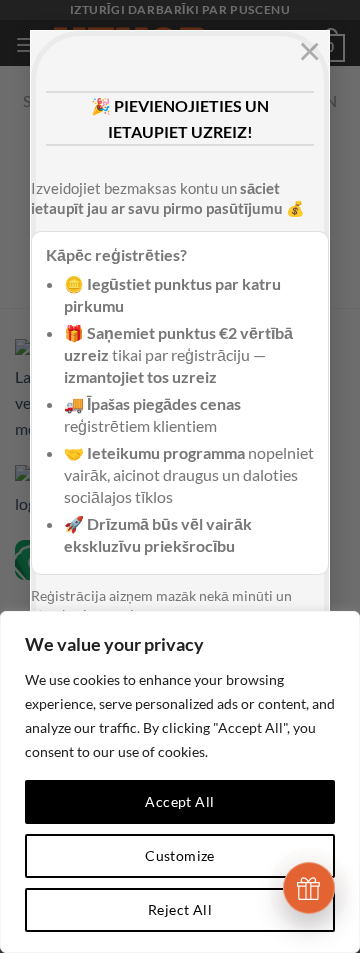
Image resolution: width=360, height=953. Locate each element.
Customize (180, 855)
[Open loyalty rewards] (309, 888)
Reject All (180, 909)
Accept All (179, 801)
